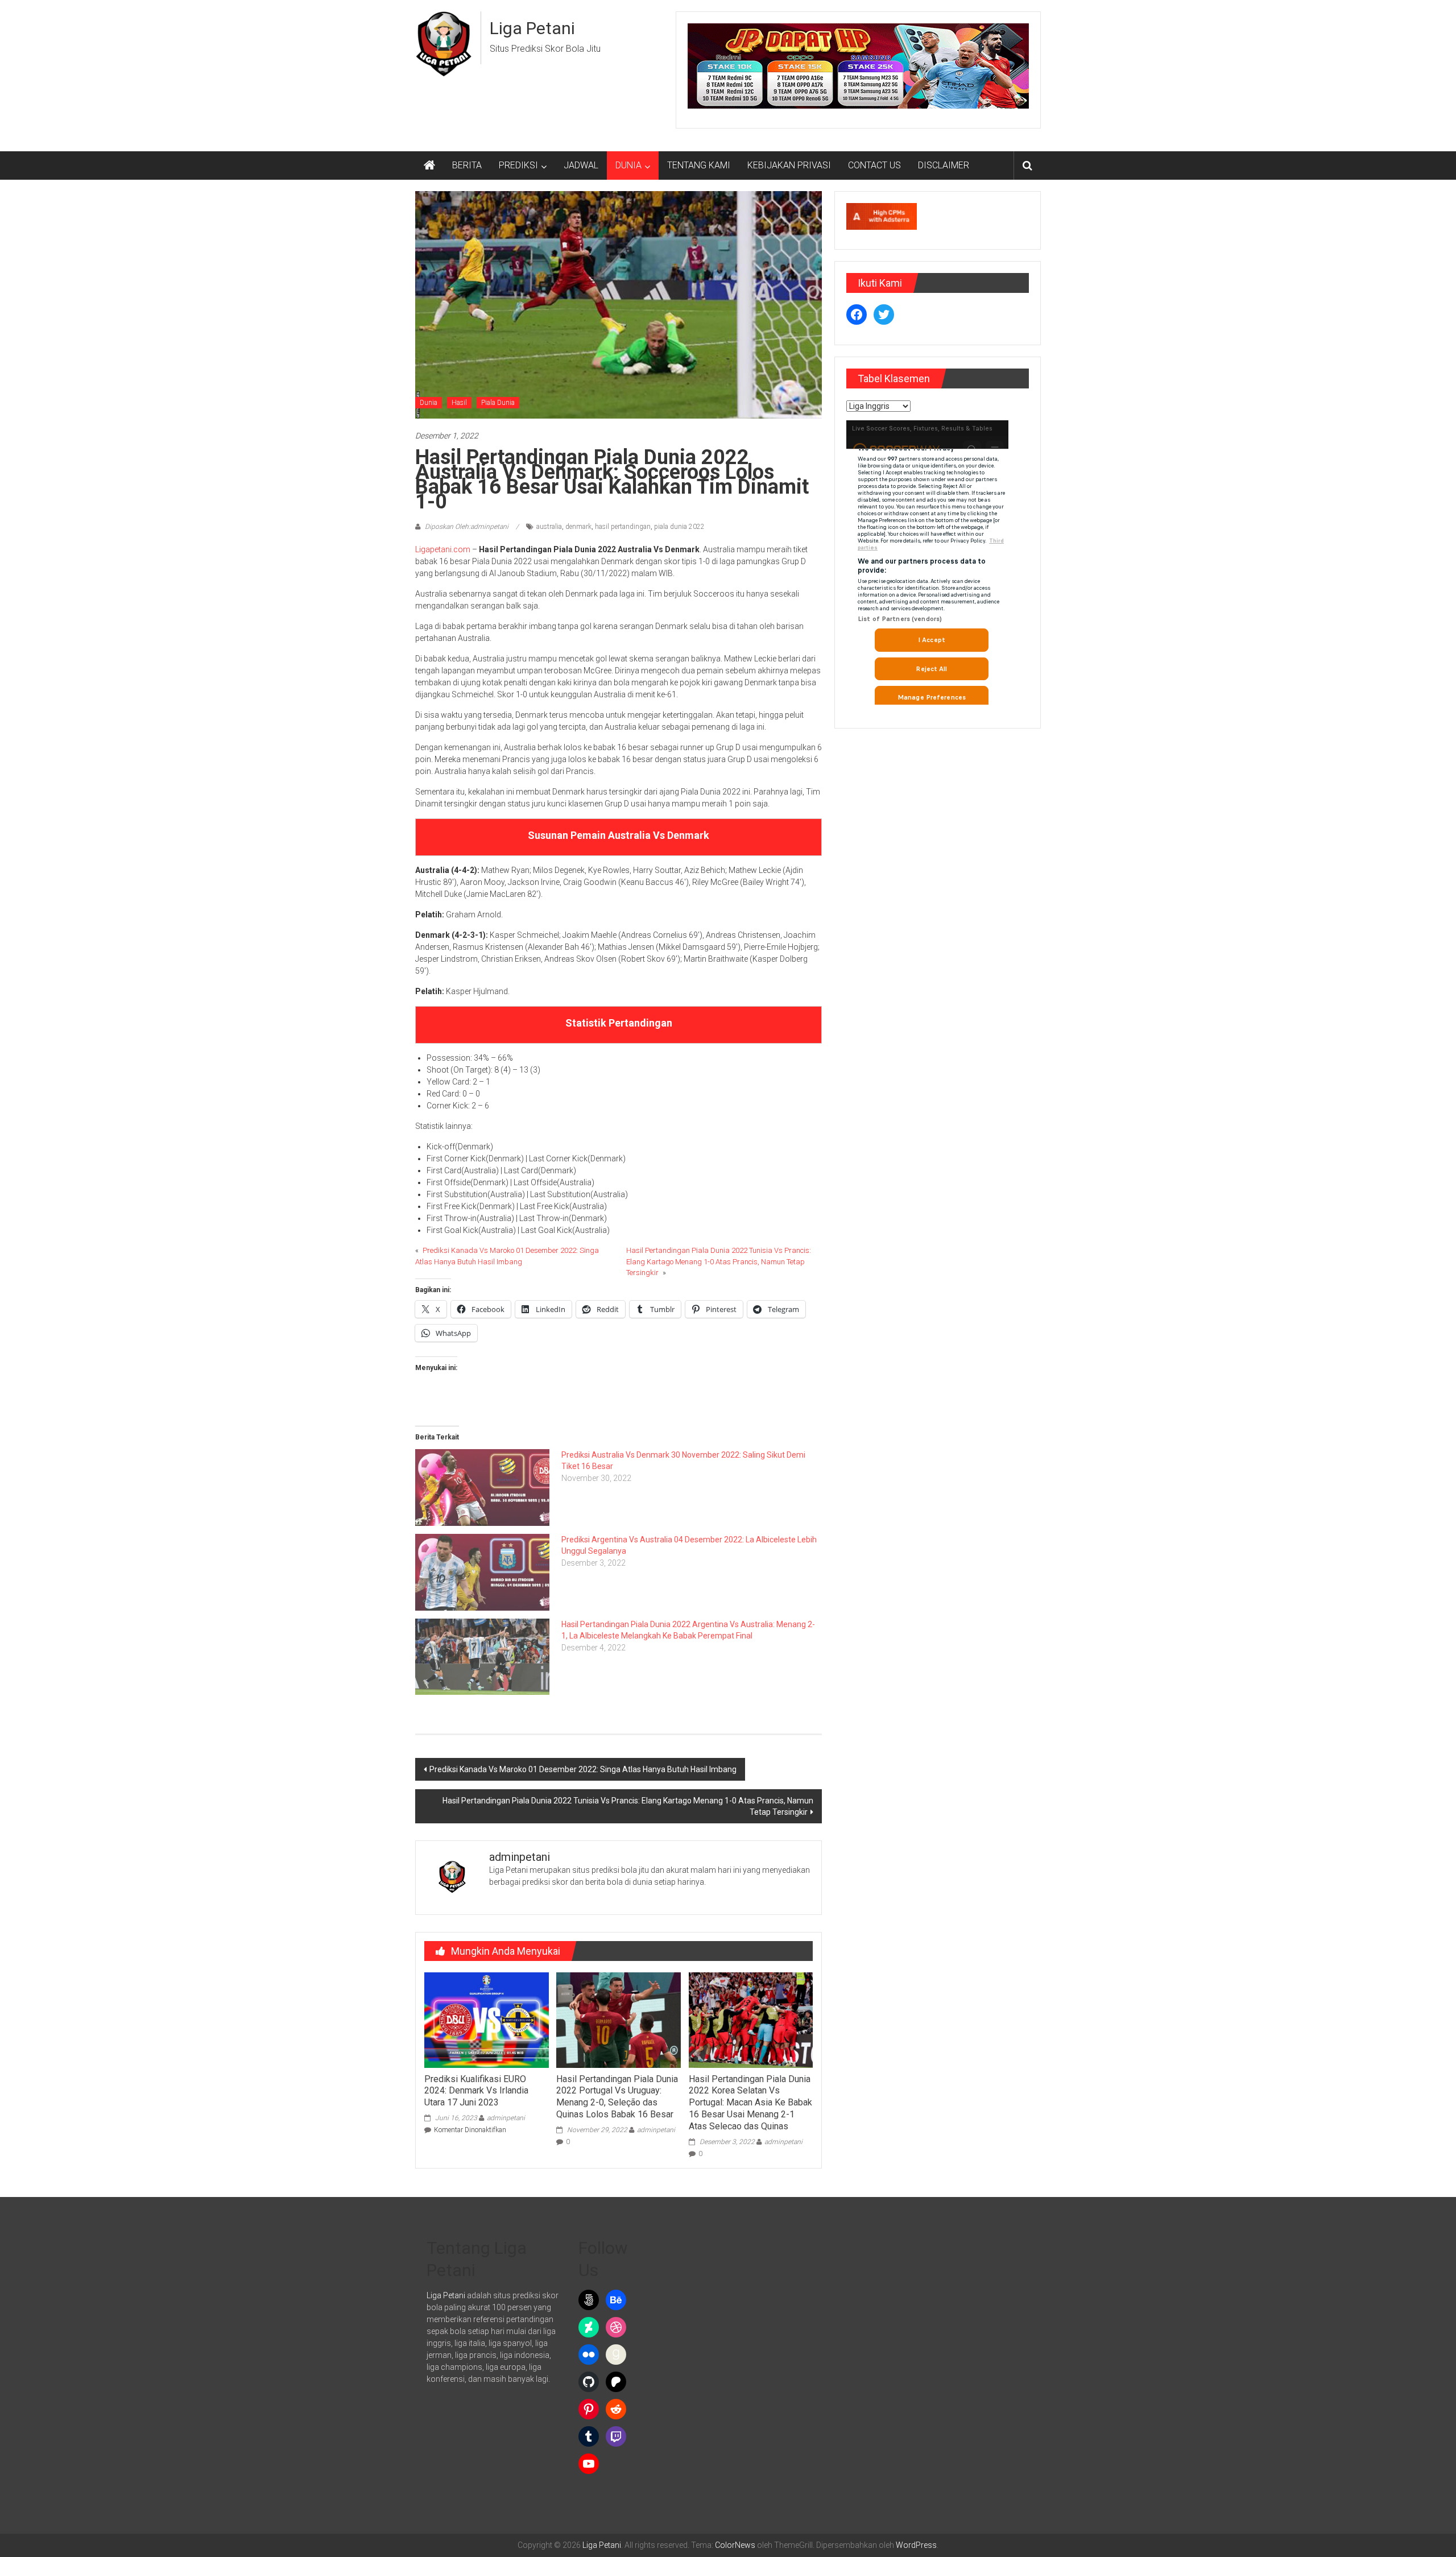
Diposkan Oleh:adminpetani (467, 527)
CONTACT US (874, 165)
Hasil (459, 403)
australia (549, 527)
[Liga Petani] (429, 165)
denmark (578, 527)
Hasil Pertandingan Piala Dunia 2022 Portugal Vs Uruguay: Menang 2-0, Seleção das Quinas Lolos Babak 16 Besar (617, 2097)
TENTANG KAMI (699, 165)
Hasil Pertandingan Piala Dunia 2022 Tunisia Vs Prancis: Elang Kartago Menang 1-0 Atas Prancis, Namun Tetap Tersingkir (719, 1261)
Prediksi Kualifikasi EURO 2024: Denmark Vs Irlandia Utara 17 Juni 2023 (476, 2091)
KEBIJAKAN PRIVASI (789, 165)
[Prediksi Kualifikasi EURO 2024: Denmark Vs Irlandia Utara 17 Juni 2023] (486, 2019)
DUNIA (628, 165)
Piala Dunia (498, 403)
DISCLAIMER (944, 165)
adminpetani (506, 2118)
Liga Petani (532, 28)
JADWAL (581, 165)
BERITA (467, 165)
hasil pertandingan (623, 527)
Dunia (429, 403)
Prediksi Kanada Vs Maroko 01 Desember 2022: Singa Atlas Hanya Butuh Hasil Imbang (583, 1769)
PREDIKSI (518, 165)
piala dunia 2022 (679, 527)
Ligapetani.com (443, 549)
